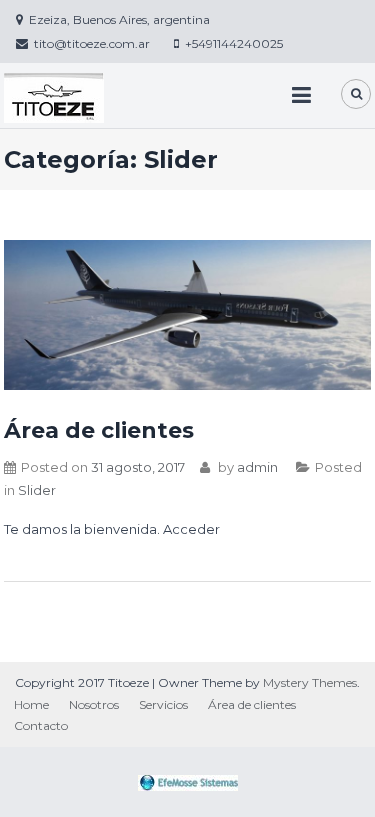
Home (31, 704)
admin (257, 467)
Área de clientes (99, 430)
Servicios (163, 704)
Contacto (41, 725)
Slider (37, 490)
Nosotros (94, 704)
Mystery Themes (310, 682)
